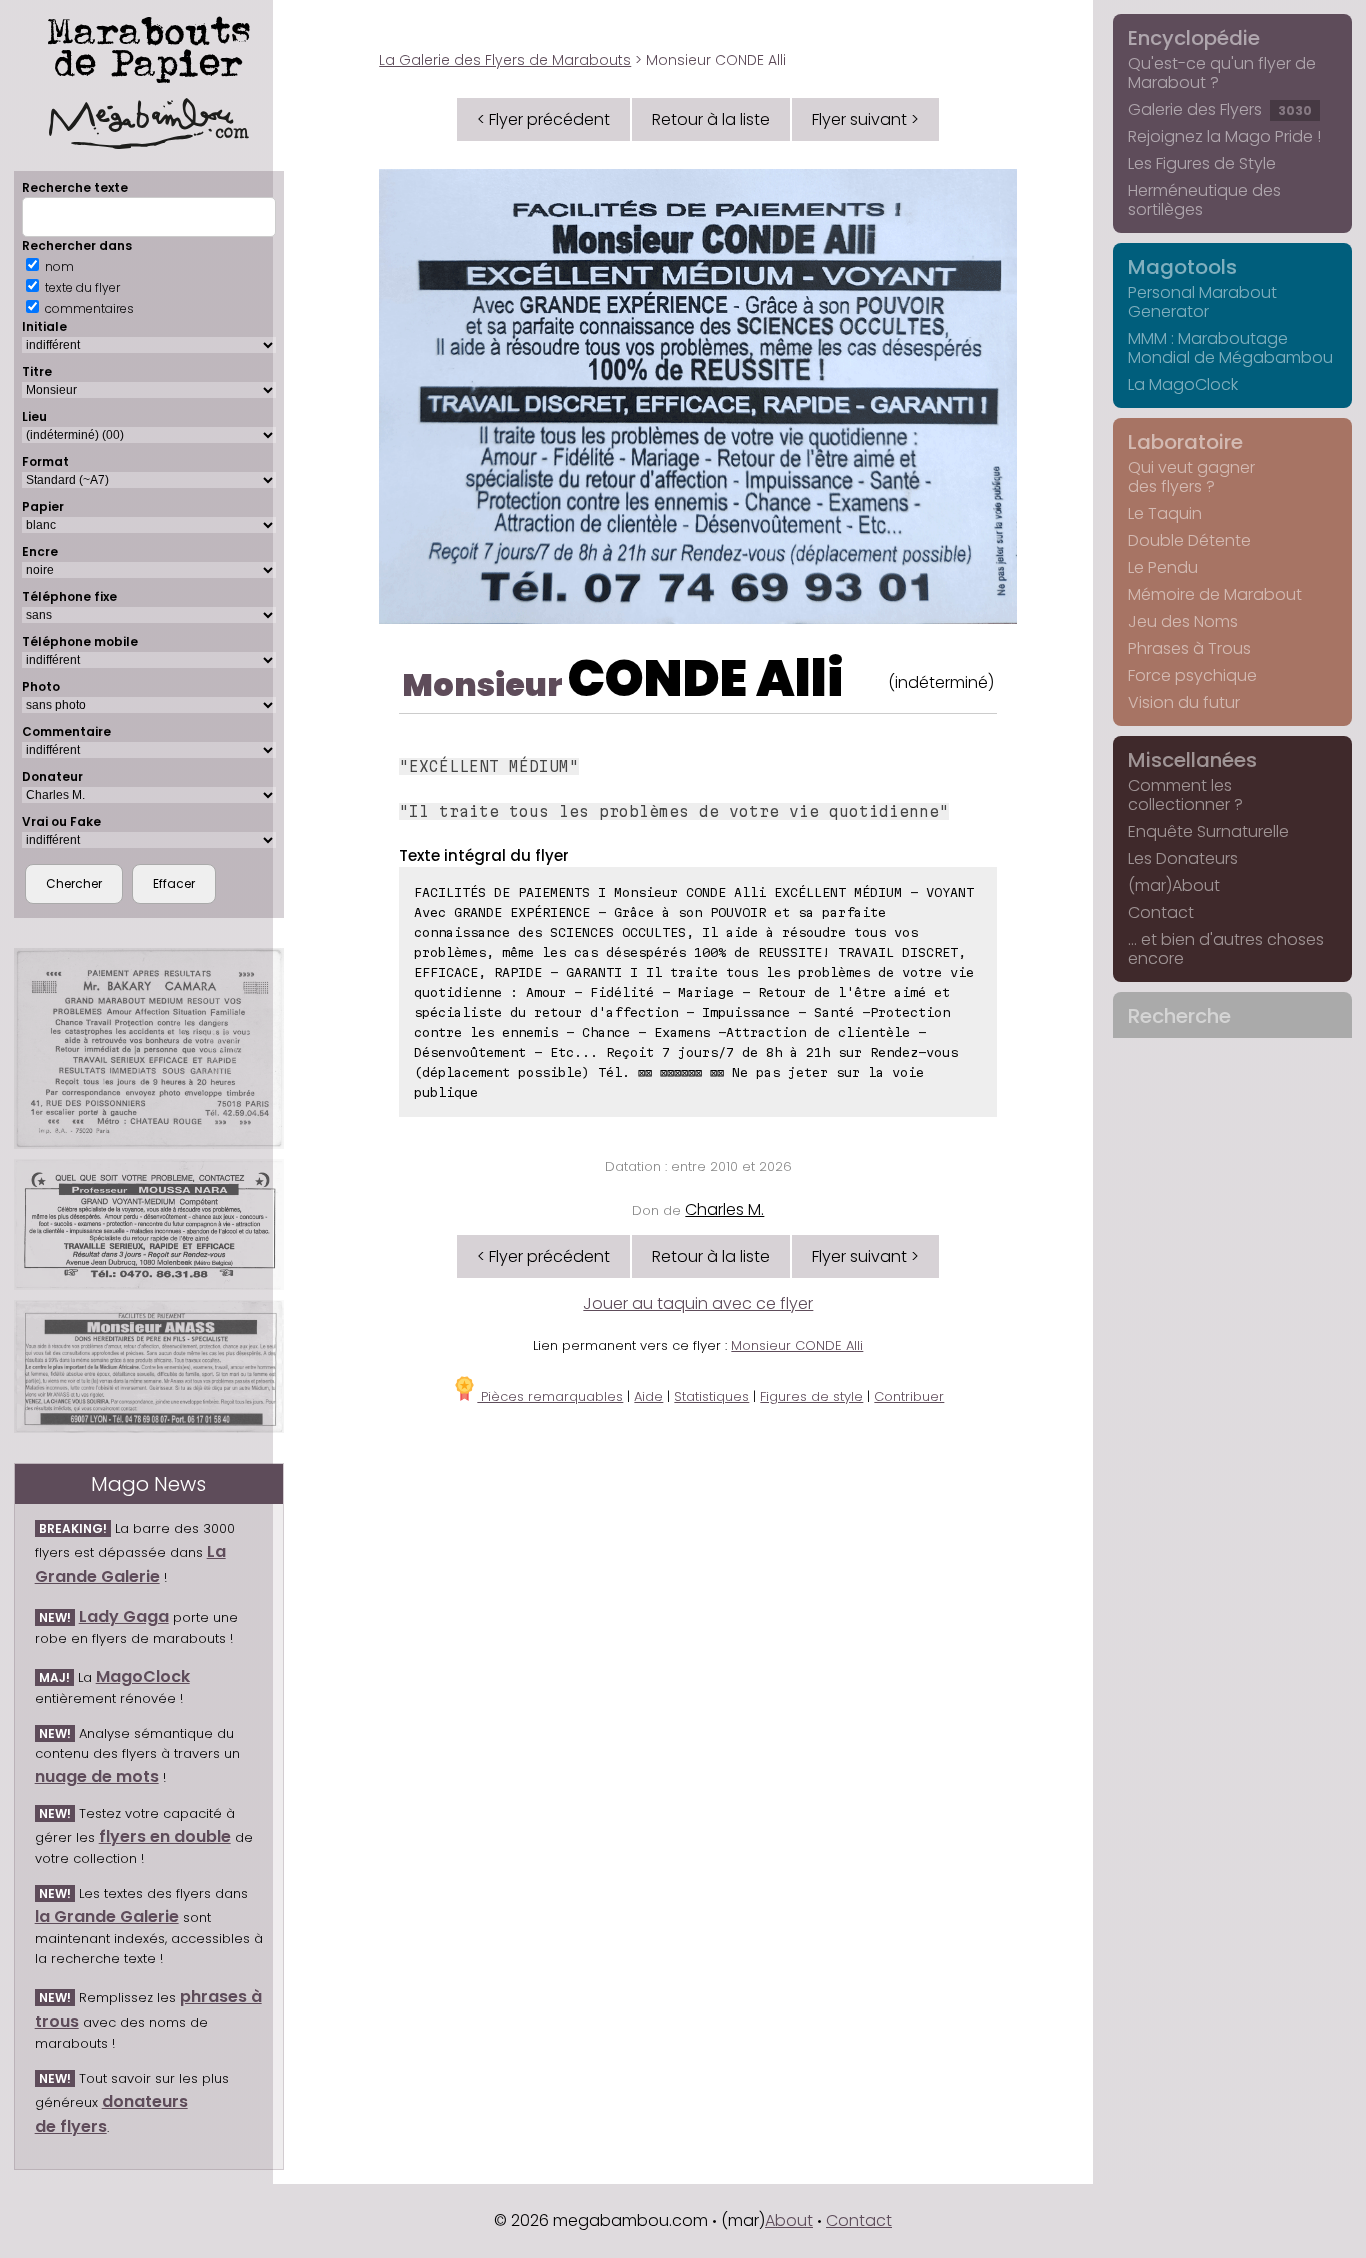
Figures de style (811, 1396)
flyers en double (165, 1836)
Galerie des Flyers (1220, 109)
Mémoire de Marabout (1215, 594)
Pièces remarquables (550, 1396)
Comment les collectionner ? (1185, 795)
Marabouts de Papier (149, 46)
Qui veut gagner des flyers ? (1191, 477)
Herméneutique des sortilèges (1204, 200)
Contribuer (909, 1396)
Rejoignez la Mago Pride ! (1224, 136)
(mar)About (1174, 885)
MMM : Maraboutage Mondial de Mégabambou (1230, 348)
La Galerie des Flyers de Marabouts (505, 60)
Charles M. (724, 1209)
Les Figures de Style (1202, 163)
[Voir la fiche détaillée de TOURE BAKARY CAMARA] (149, 1048)
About (789, 2220)
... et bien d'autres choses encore (1226, 949)
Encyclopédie (1194, 38)
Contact (1161, 912)
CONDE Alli (706, 678)
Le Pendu (1163, 567)
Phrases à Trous (1189, 648)
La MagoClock (1183, 384)
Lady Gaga (124, 1616)
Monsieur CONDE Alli (797, 1345)
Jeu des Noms (1183, 621)
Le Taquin (1165, 513)
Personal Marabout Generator (1202, 302)
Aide (648, 1396)
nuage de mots (97, 1776)
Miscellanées (1192, 760)
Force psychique (1192, 675)
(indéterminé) (941, 682)
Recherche (1179, 1016)
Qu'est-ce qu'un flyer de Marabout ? (1222, 73)
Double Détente (1189, 540)
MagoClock (143, 1676)
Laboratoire (1185, 442)
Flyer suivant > (865, 119)
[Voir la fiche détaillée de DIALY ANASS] (149, 1367)
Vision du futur (1184, 702)
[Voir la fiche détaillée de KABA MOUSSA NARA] (149, 1224)
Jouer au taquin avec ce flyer (698, 1303)
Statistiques (711, 1396)
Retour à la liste (711, 119)
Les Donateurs (1183, 858)
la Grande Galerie (107, 1916)
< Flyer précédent (543, 119)
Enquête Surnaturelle (1208, 831)
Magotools (1182, 267)
